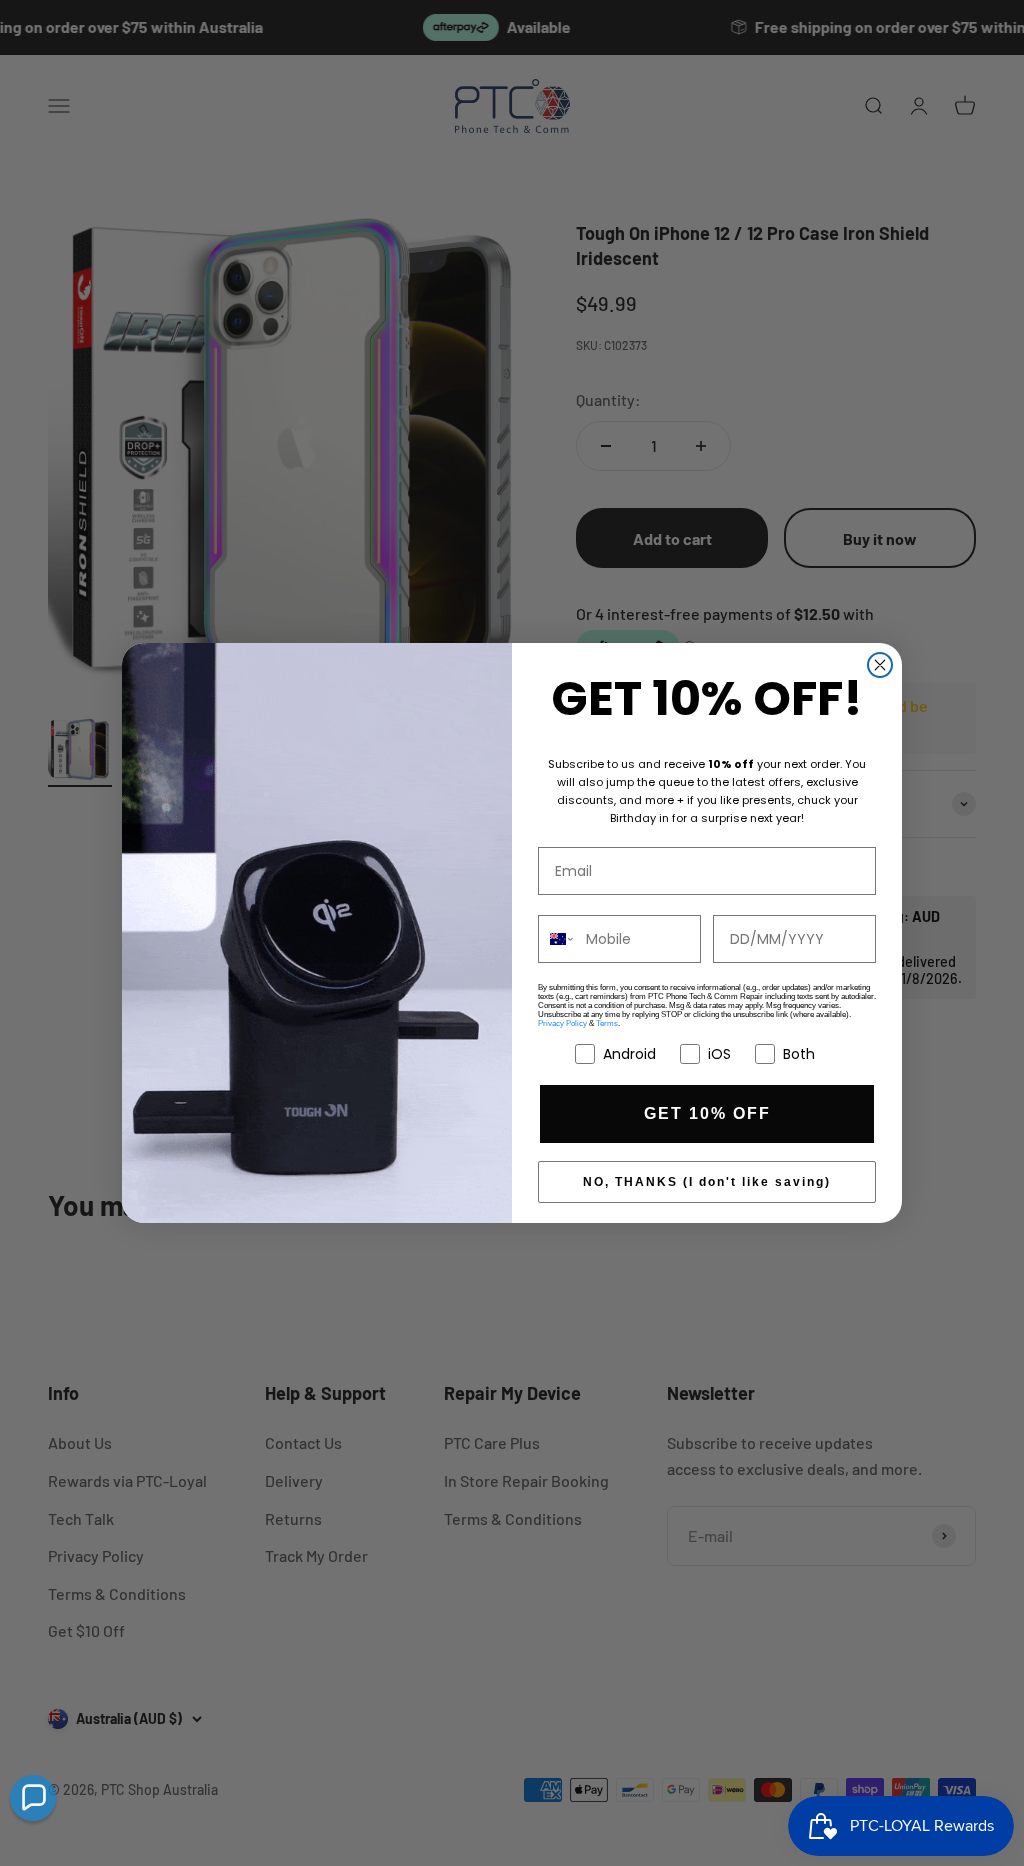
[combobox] (557, 939)
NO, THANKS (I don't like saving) (707, 1182)
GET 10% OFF (707, 1113)
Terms (607, 1023)
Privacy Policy (562, 1023)
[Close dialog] (880, 665)
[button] (33, 1798)
